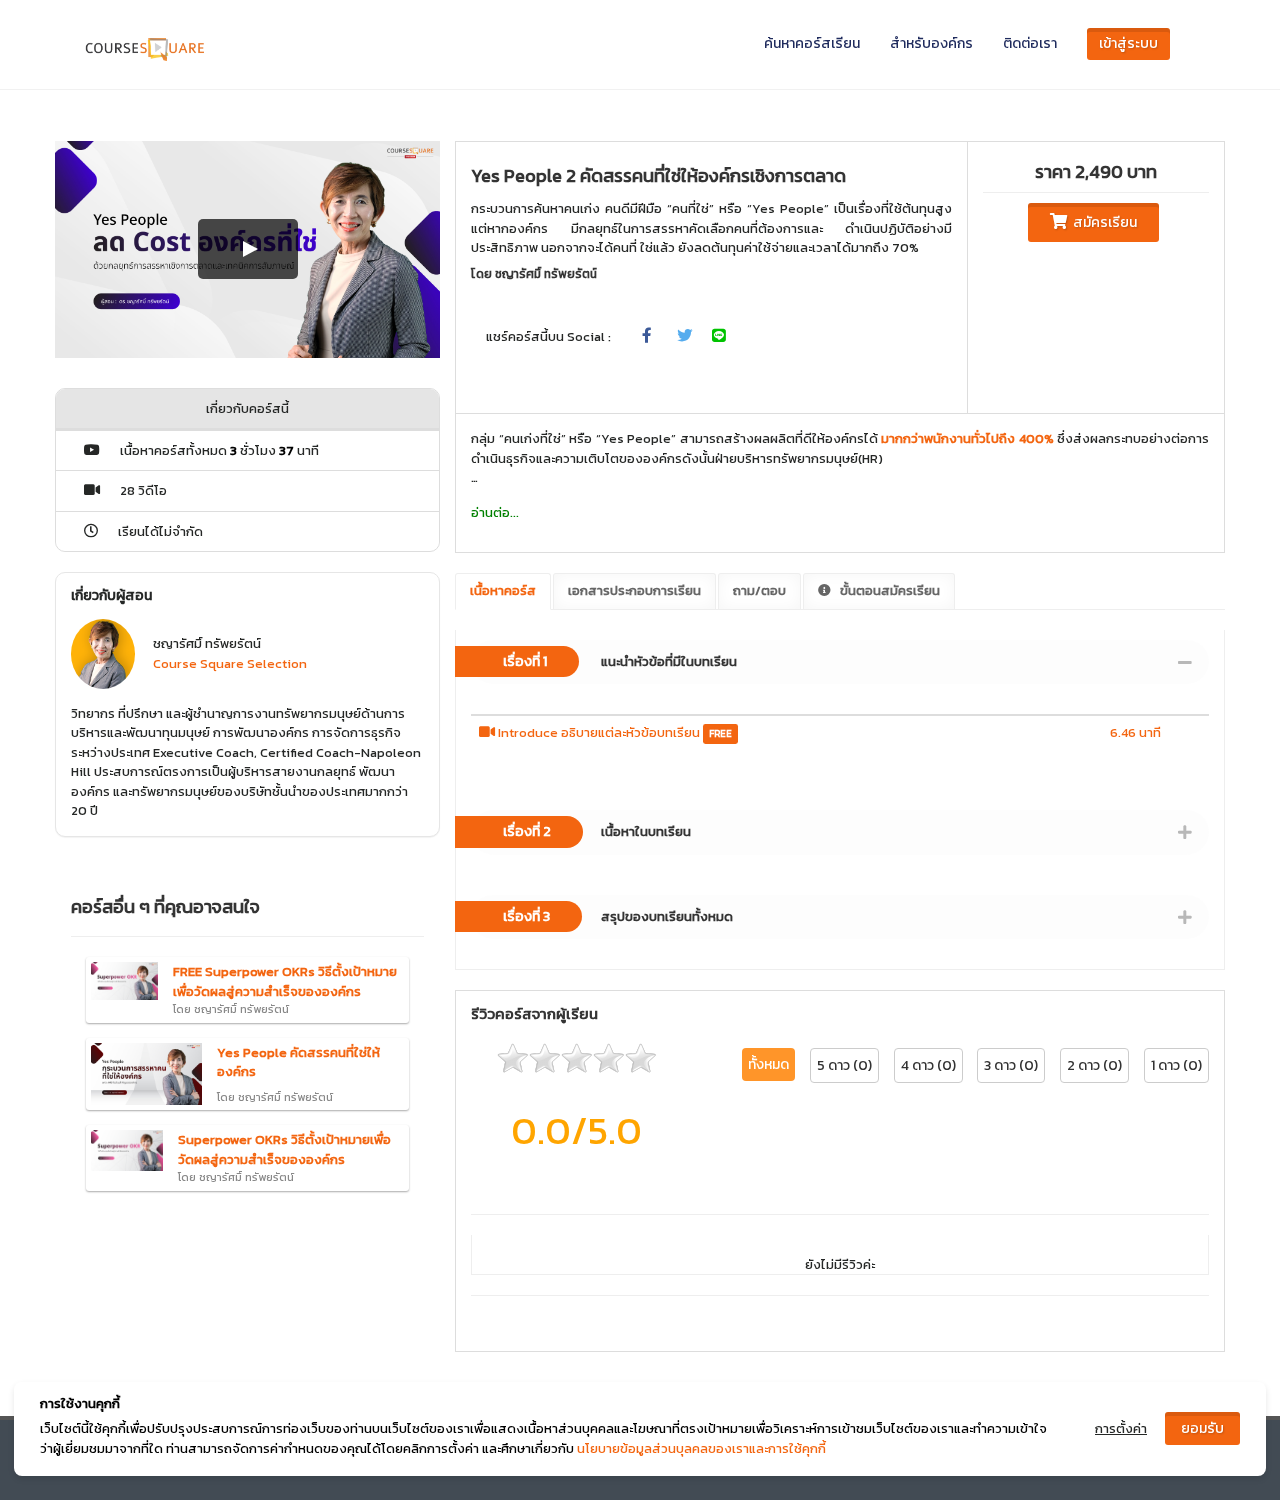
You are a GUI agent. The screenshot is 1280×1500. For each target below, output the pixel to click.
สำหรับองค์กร (931, 43)
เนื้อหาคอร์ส (503, 590)
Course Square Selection (230, 663)
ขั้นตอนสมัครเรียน (888, 590)
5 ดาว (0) (844, 1065)
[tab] (840, 662)
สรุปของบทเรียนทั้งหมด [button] (618, 916)
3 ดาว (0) (1011, 1065)
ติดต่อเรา (1030, 43)
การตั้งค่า (1121, 1428)
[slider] (577, 1058)
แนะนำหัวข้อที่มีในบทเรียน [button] (620, 661)
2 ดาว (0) (1094, 1065)
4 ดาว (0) (928, 1065)
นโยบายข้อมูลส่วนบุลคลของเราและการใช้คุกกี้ (701, 1448)
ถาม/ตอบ (759, 590)
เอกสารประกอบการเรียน (634, 590)
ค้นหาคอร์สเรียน (812, 43)
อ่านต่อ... (495, 512)
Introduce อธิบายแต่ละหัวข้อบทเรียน (599, 732)
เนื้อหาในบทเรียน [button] (597, 831)
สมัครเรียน (1102, 222)
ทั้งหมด (768, 1064)
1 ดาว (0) (1176, 1065)
